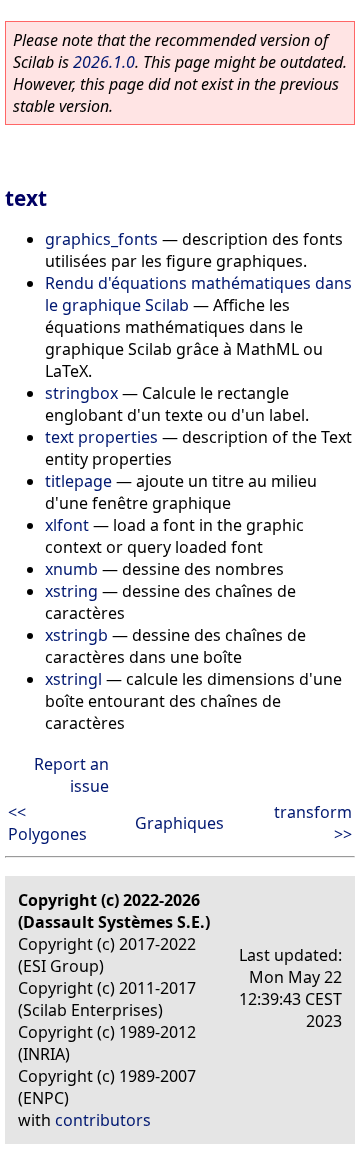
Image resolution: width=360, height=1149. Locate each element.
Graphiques (179, 823)
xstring (71, 591)
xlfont (67, 525)
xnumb (71, 569)
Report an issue (71, 775)
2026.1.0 (104, 62)
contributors (103, 1120)
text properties (101, 437)
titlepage (78, 481)
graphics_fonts (101, 239)
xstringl (73, 679)
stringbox (81, 393)
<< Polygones (47, 823)
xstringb (76, 635)
